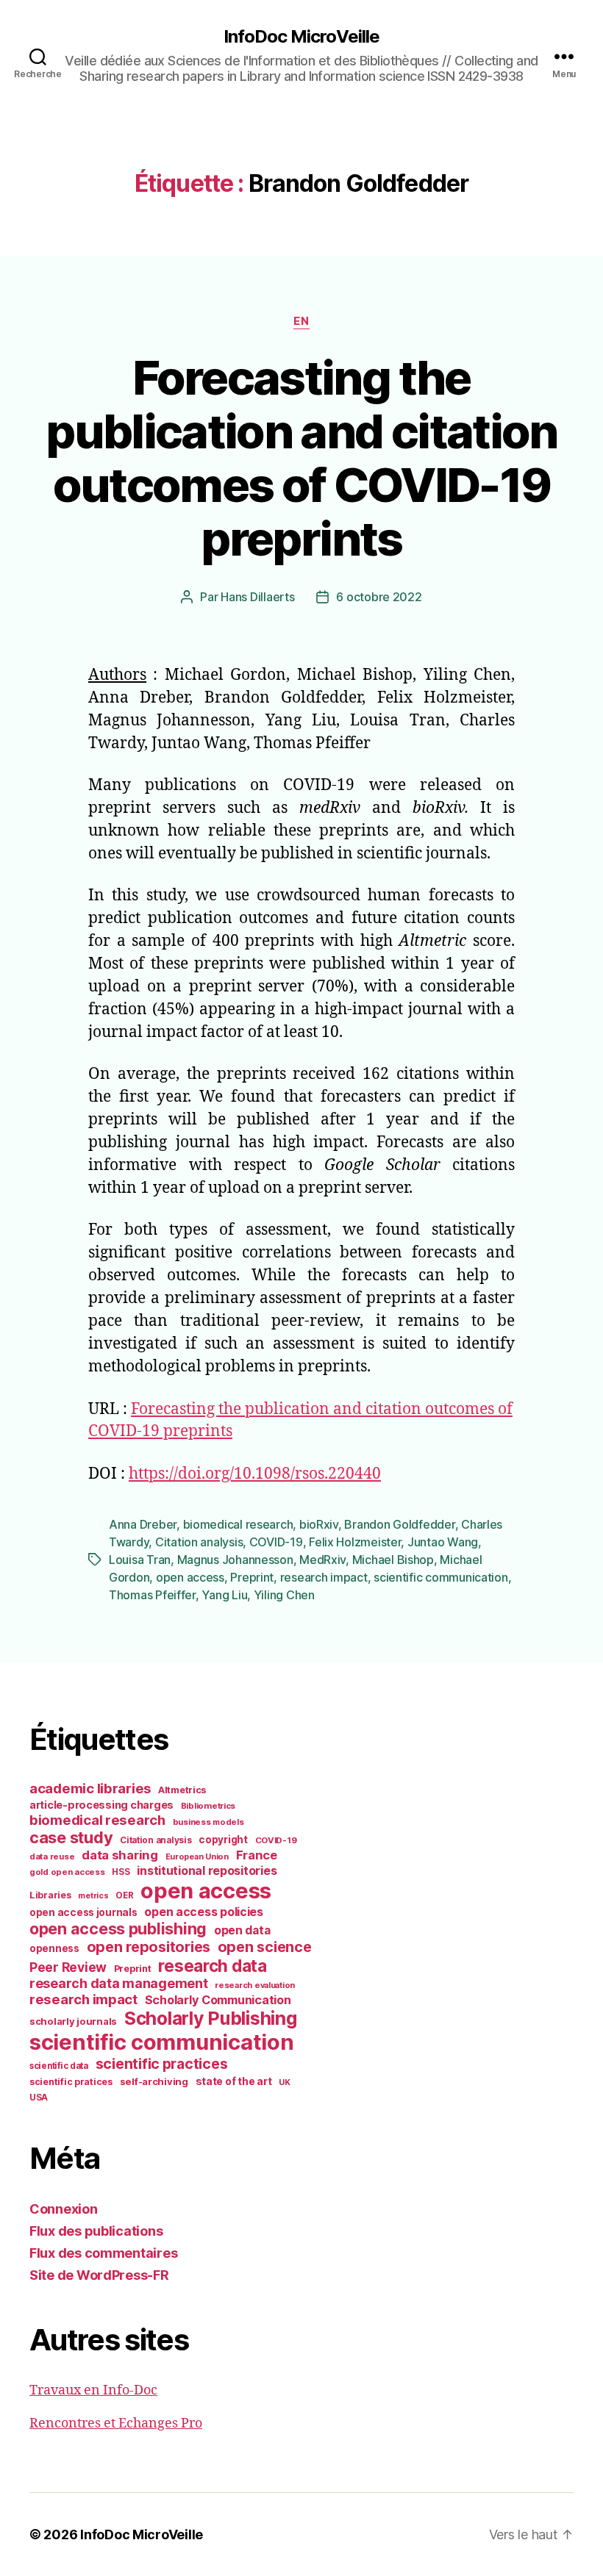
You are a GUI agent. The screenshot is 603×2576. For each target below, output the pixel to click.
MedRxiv (322, 1560)
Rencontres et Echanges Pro (116, 2423)
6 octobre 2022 (379, 597)
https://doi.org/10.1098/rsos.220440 (255, 1474)
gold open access (67, 1872)
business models (208, 1822)
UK (284, 2082)
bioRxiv (319, 1524)
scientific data (59, 2066)
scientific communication (441, 1577)
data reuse (52, 1856)
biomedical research (238, 1524)
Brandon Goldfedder (399, 1524)
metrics (93, 1896)
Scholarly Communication (218, 2000)
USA (39, 2098)
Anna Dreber (143, 1524)
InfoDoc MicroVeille (301, 37)
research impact (324, 1577)
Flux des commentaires (103, 2253)
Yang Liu (224, 1595)
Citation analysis (199, 1542)
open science (265, 1947)
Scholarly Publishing (211, 2018)
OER (124, 1895)
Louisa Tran (140, 1560)
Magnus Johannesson (235, 1560)
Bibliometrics (208, 1806)
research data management (119, 1983)
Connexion (64, 2209)
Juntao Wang (443, 1542)
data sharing (120, 1855)
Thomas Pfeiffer (152, 1595)
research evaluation (255, 1985)
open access (190, 1577)
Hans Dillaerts (257, 597)
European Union (197, 1856)
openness (54, 1948)
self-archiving (154, 2081)
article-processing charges (101, 1805)
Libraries (50, 1895)
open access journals (83, 1912)
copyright (223, 1840)
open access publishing (118, 1929)
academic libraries (90, 1788)
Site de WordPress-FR (99, 2275)
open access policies (204, 1912)
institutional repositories (207, 1870)
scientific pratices (71, 2082)
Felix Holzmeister (355, 1542)
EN (301, 321)
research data (213, 1966)
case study (71, 1837)
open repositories (149, 1947)
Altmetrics (182, 1790)
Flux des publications (96, 2231)
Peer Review (68, 1967)
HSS (121, 1872)
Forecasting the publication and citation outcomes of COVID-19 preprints (301, 458)
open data (242, 1930)
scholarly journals (73, 2021)
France (257, 1855)
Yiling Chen (284, 1595)
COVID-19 (276, 1542)
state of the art (234, 2081)
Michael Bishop (393, 1560)
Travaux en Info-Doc (93, 2390)
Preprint (252, 1577)
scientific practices (162, 2064)
